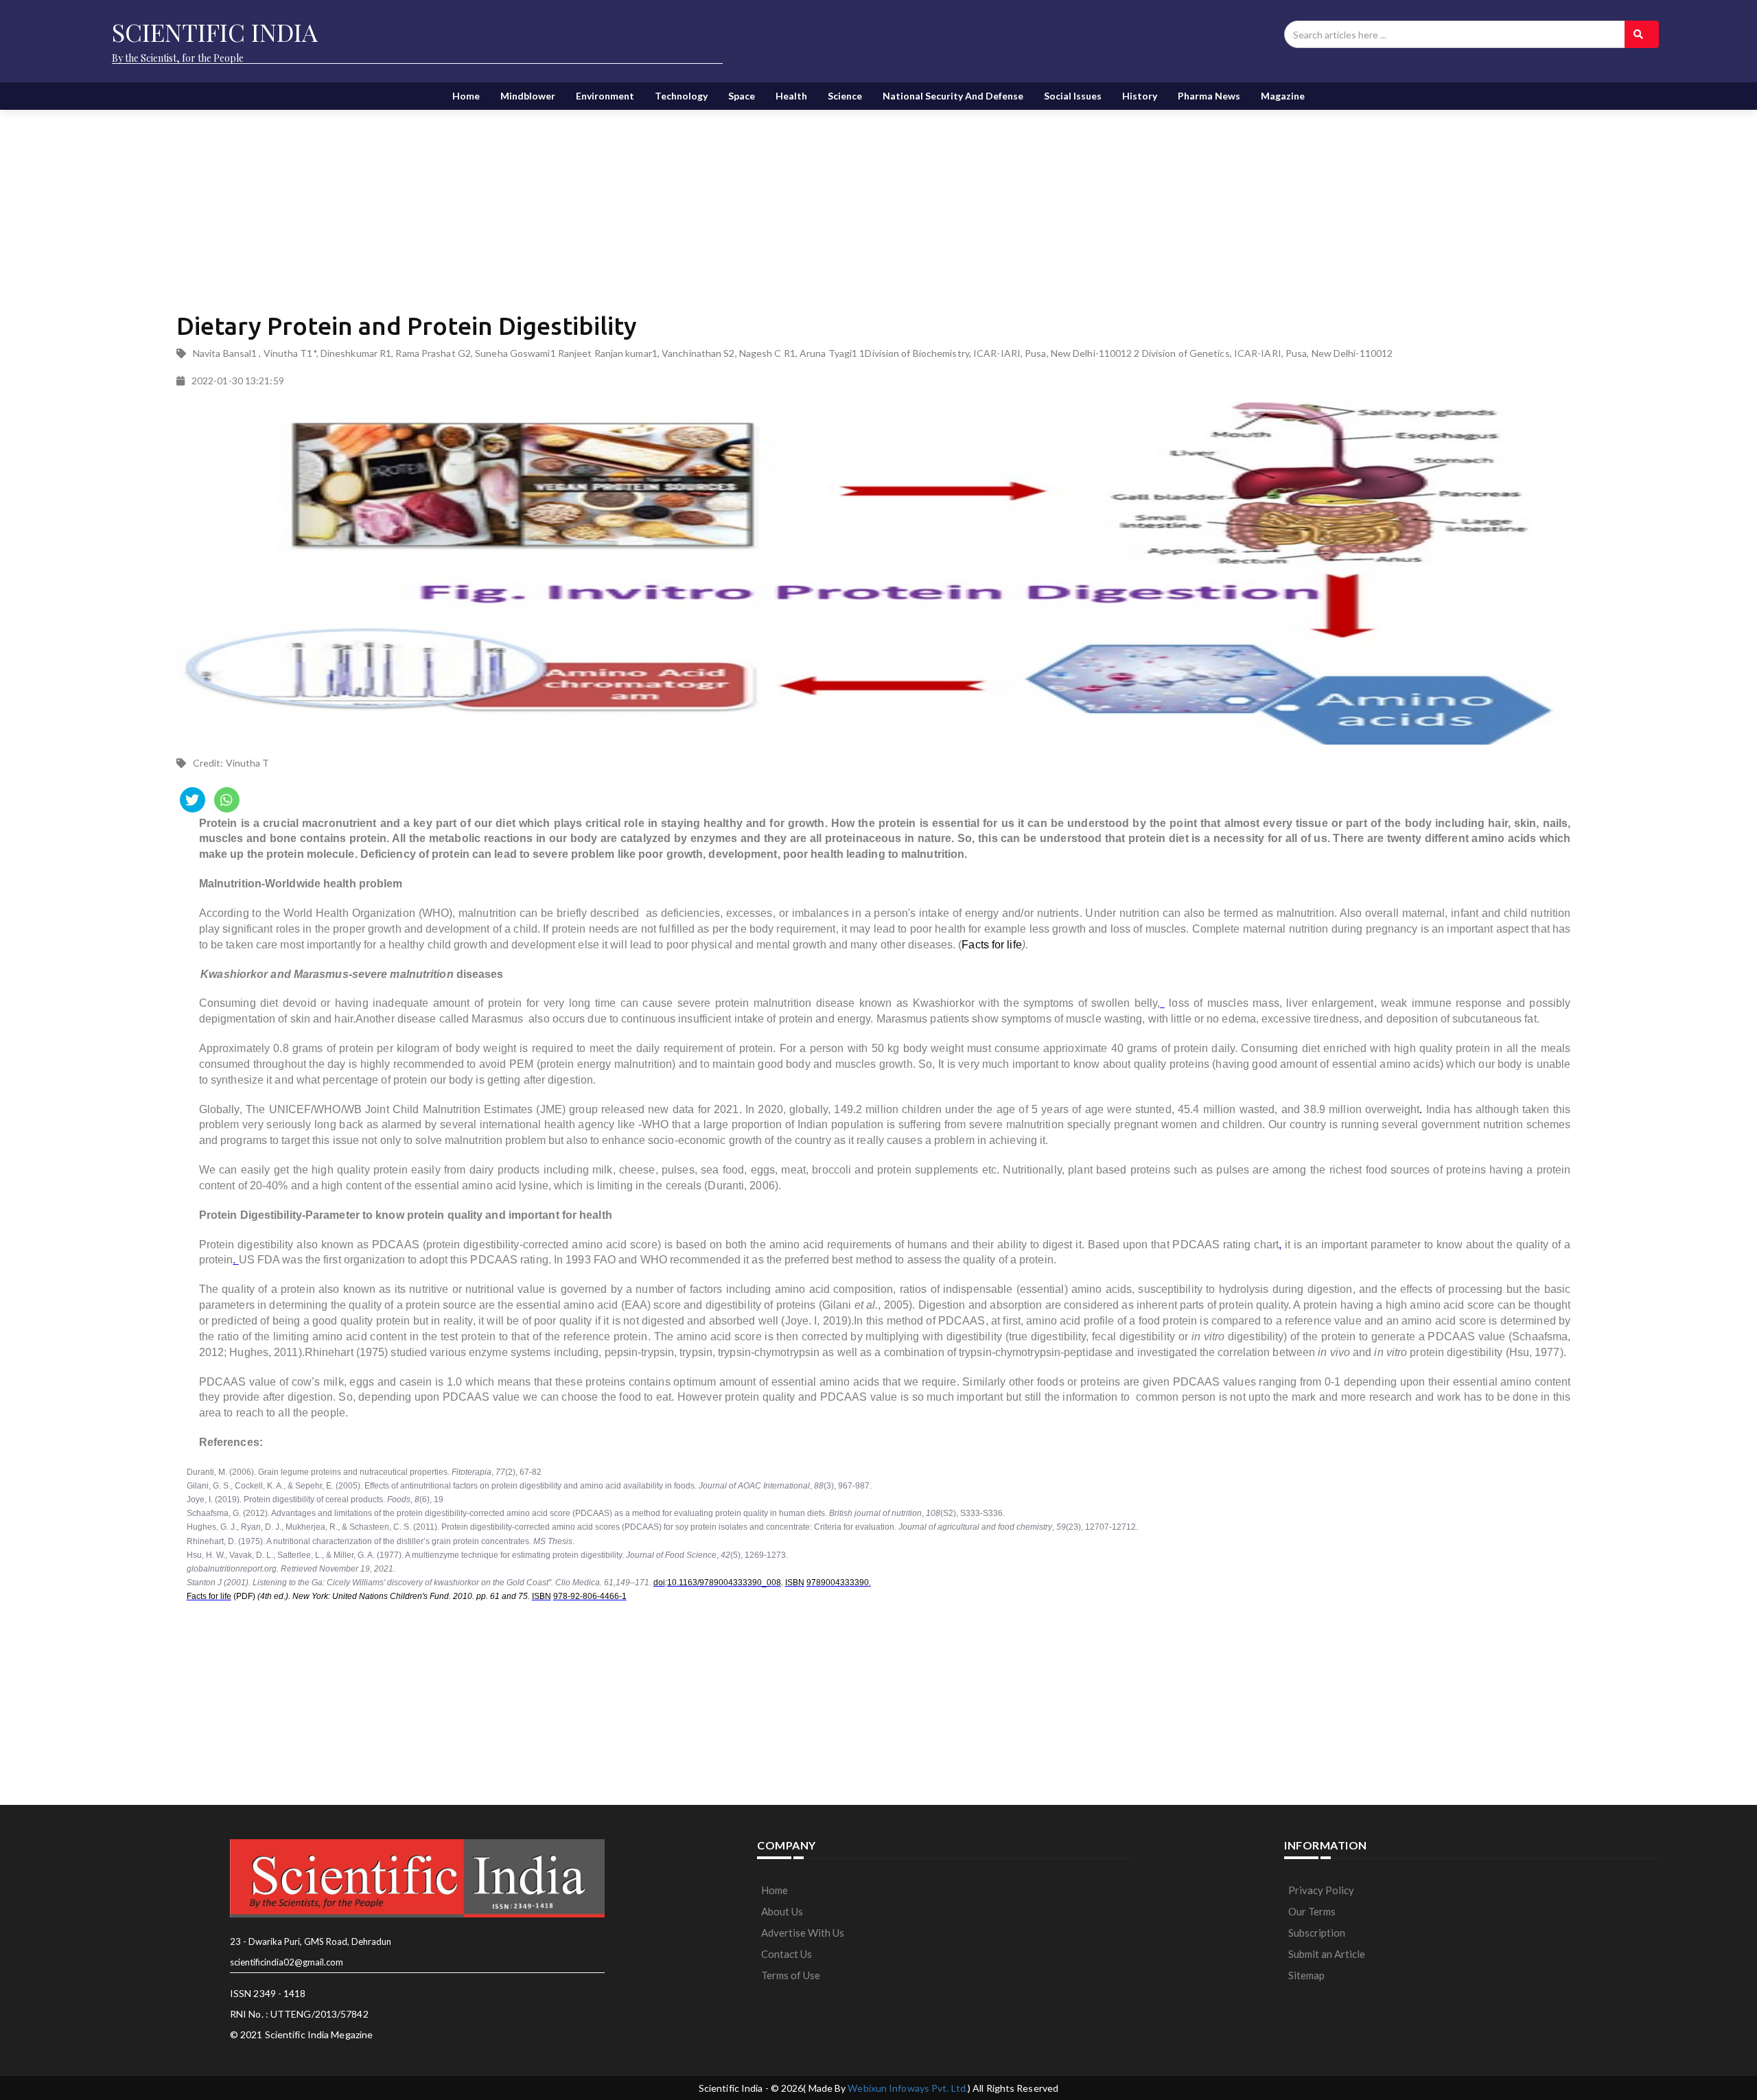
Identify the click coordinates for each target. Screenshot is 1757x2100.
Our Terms (1312, 1911)
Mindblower (528, 96)
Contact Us (787, 1954)
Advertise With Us (803, 1933)
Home (466, 96)
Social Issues (1073, 96)
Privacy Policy (1321, 1890)
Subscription (1317, 1933)
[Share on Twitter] (193, 800)
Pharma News (1209, 96)
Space (742, 96)
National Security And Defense (953, 96)
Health (791, 96)
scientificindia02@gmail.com (287, 1962)
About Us (782, 1911)
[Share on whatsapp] (227, 800)
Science (845, 96)
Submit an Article (1327, 1954)
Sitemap (1306, 1975)
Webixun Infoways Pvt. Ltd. (908, 2088)
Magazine (1283, 96)
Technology (681, 96)
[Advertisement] (510, 199)
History (1140, 96)
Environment (605, 96)
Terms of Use (791, 1975)
